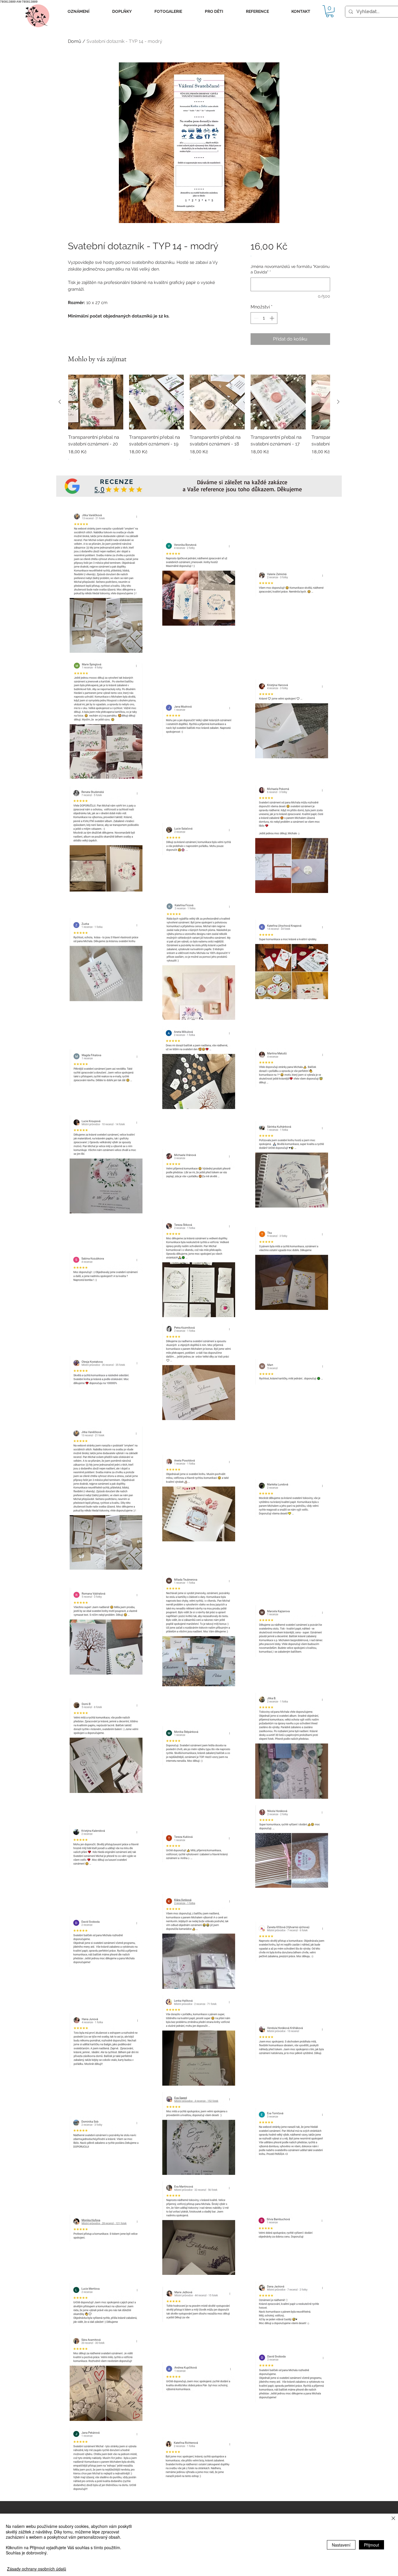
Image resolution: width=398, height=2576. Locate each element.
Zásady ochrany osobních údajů (37, 2569)
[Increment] (272, 318)
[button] (79, 12)
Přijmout (371, 2545)
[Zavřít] (393, 2519)
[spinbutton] (264, 318)
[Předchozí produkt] (60, 402)
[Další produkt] (338, 402)
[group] (199, 421)
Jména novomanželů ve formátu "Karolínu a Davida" (290, 269)
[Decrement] (256, 318)
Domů (75, 41)
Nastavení (341, 2545)
